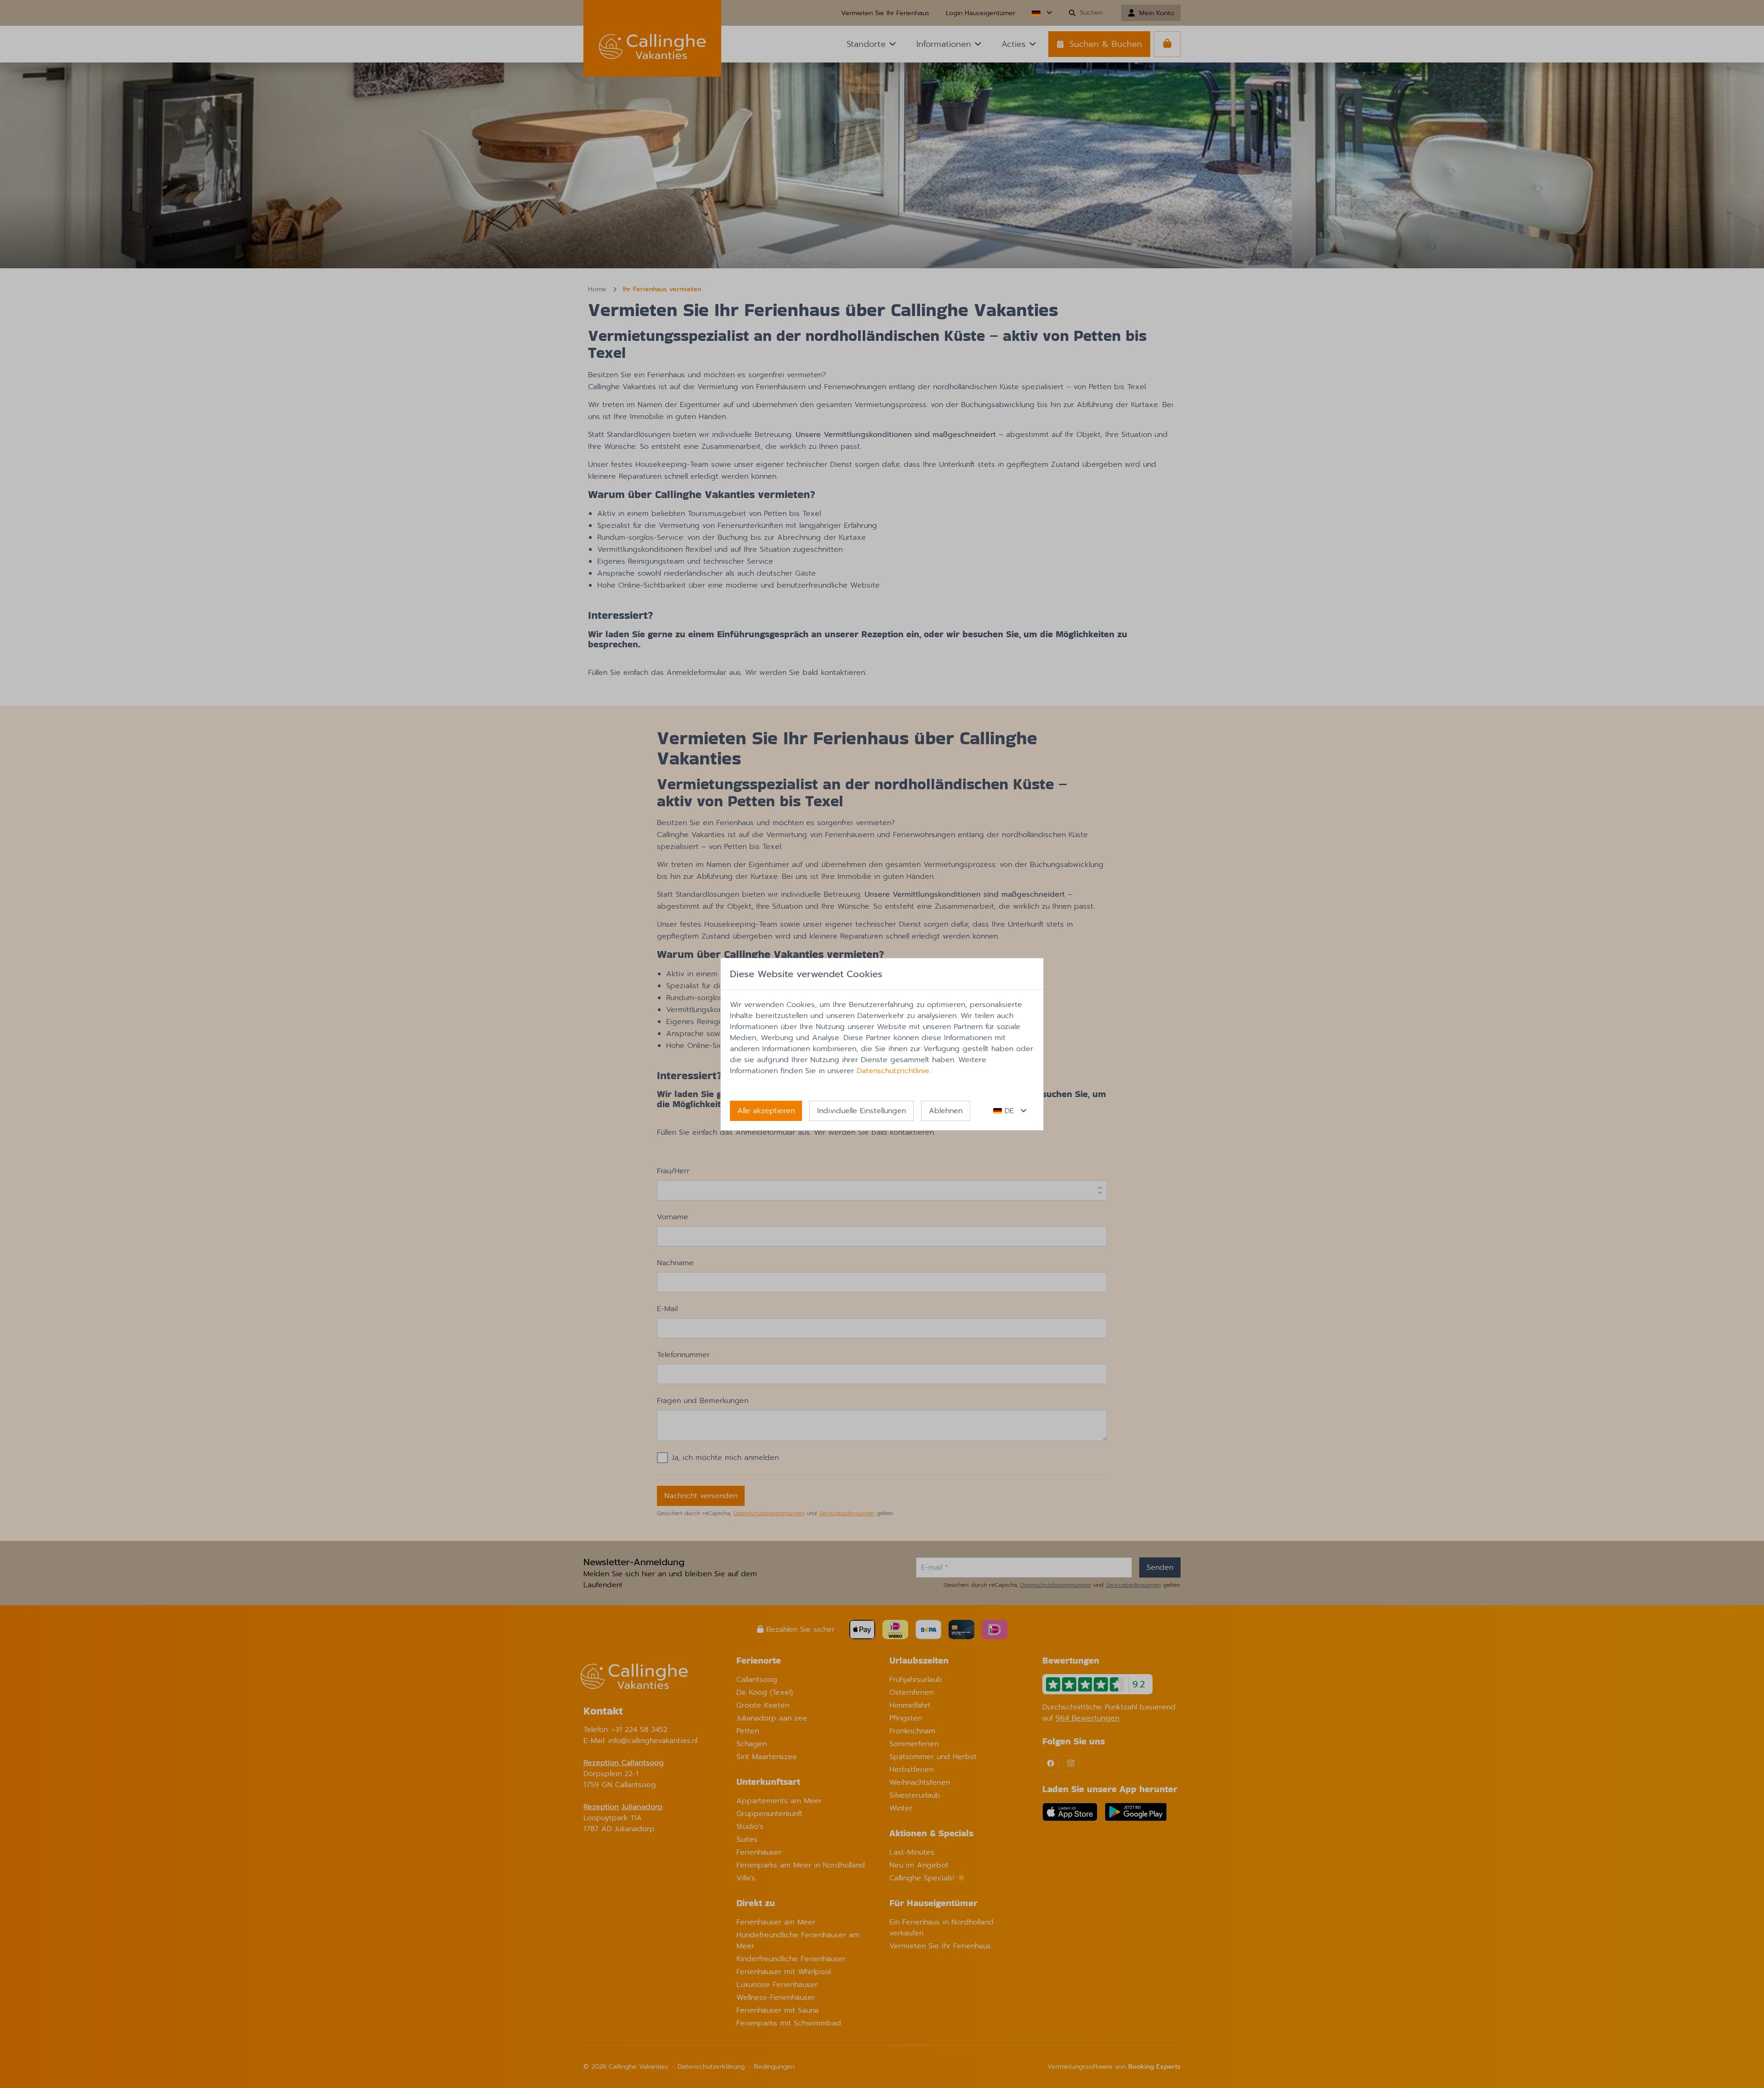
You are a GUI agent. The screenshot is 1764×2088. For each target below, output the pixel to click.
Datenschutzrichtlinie (893, 1071)
